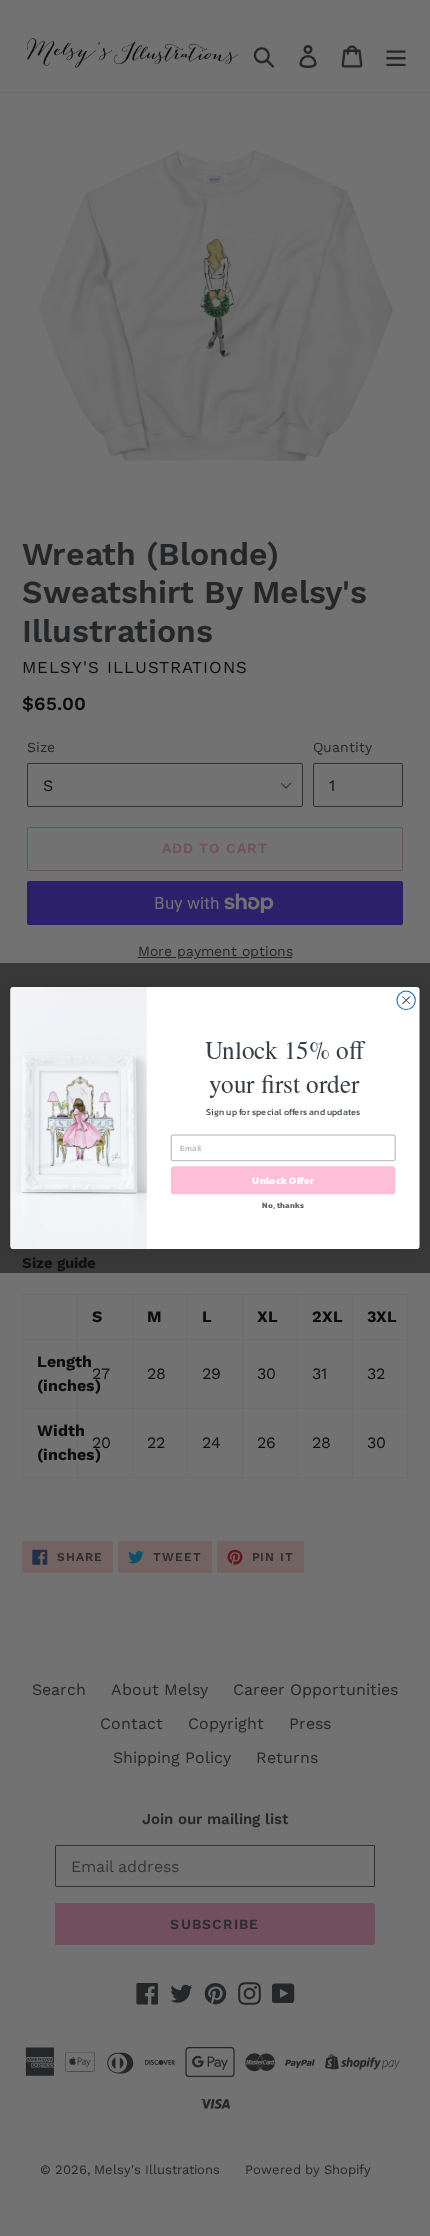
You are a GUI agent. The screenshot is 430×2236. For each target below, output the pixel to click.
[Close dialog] (406, 1000)
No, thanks (282, 1204)
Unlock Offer (282, 1180)
